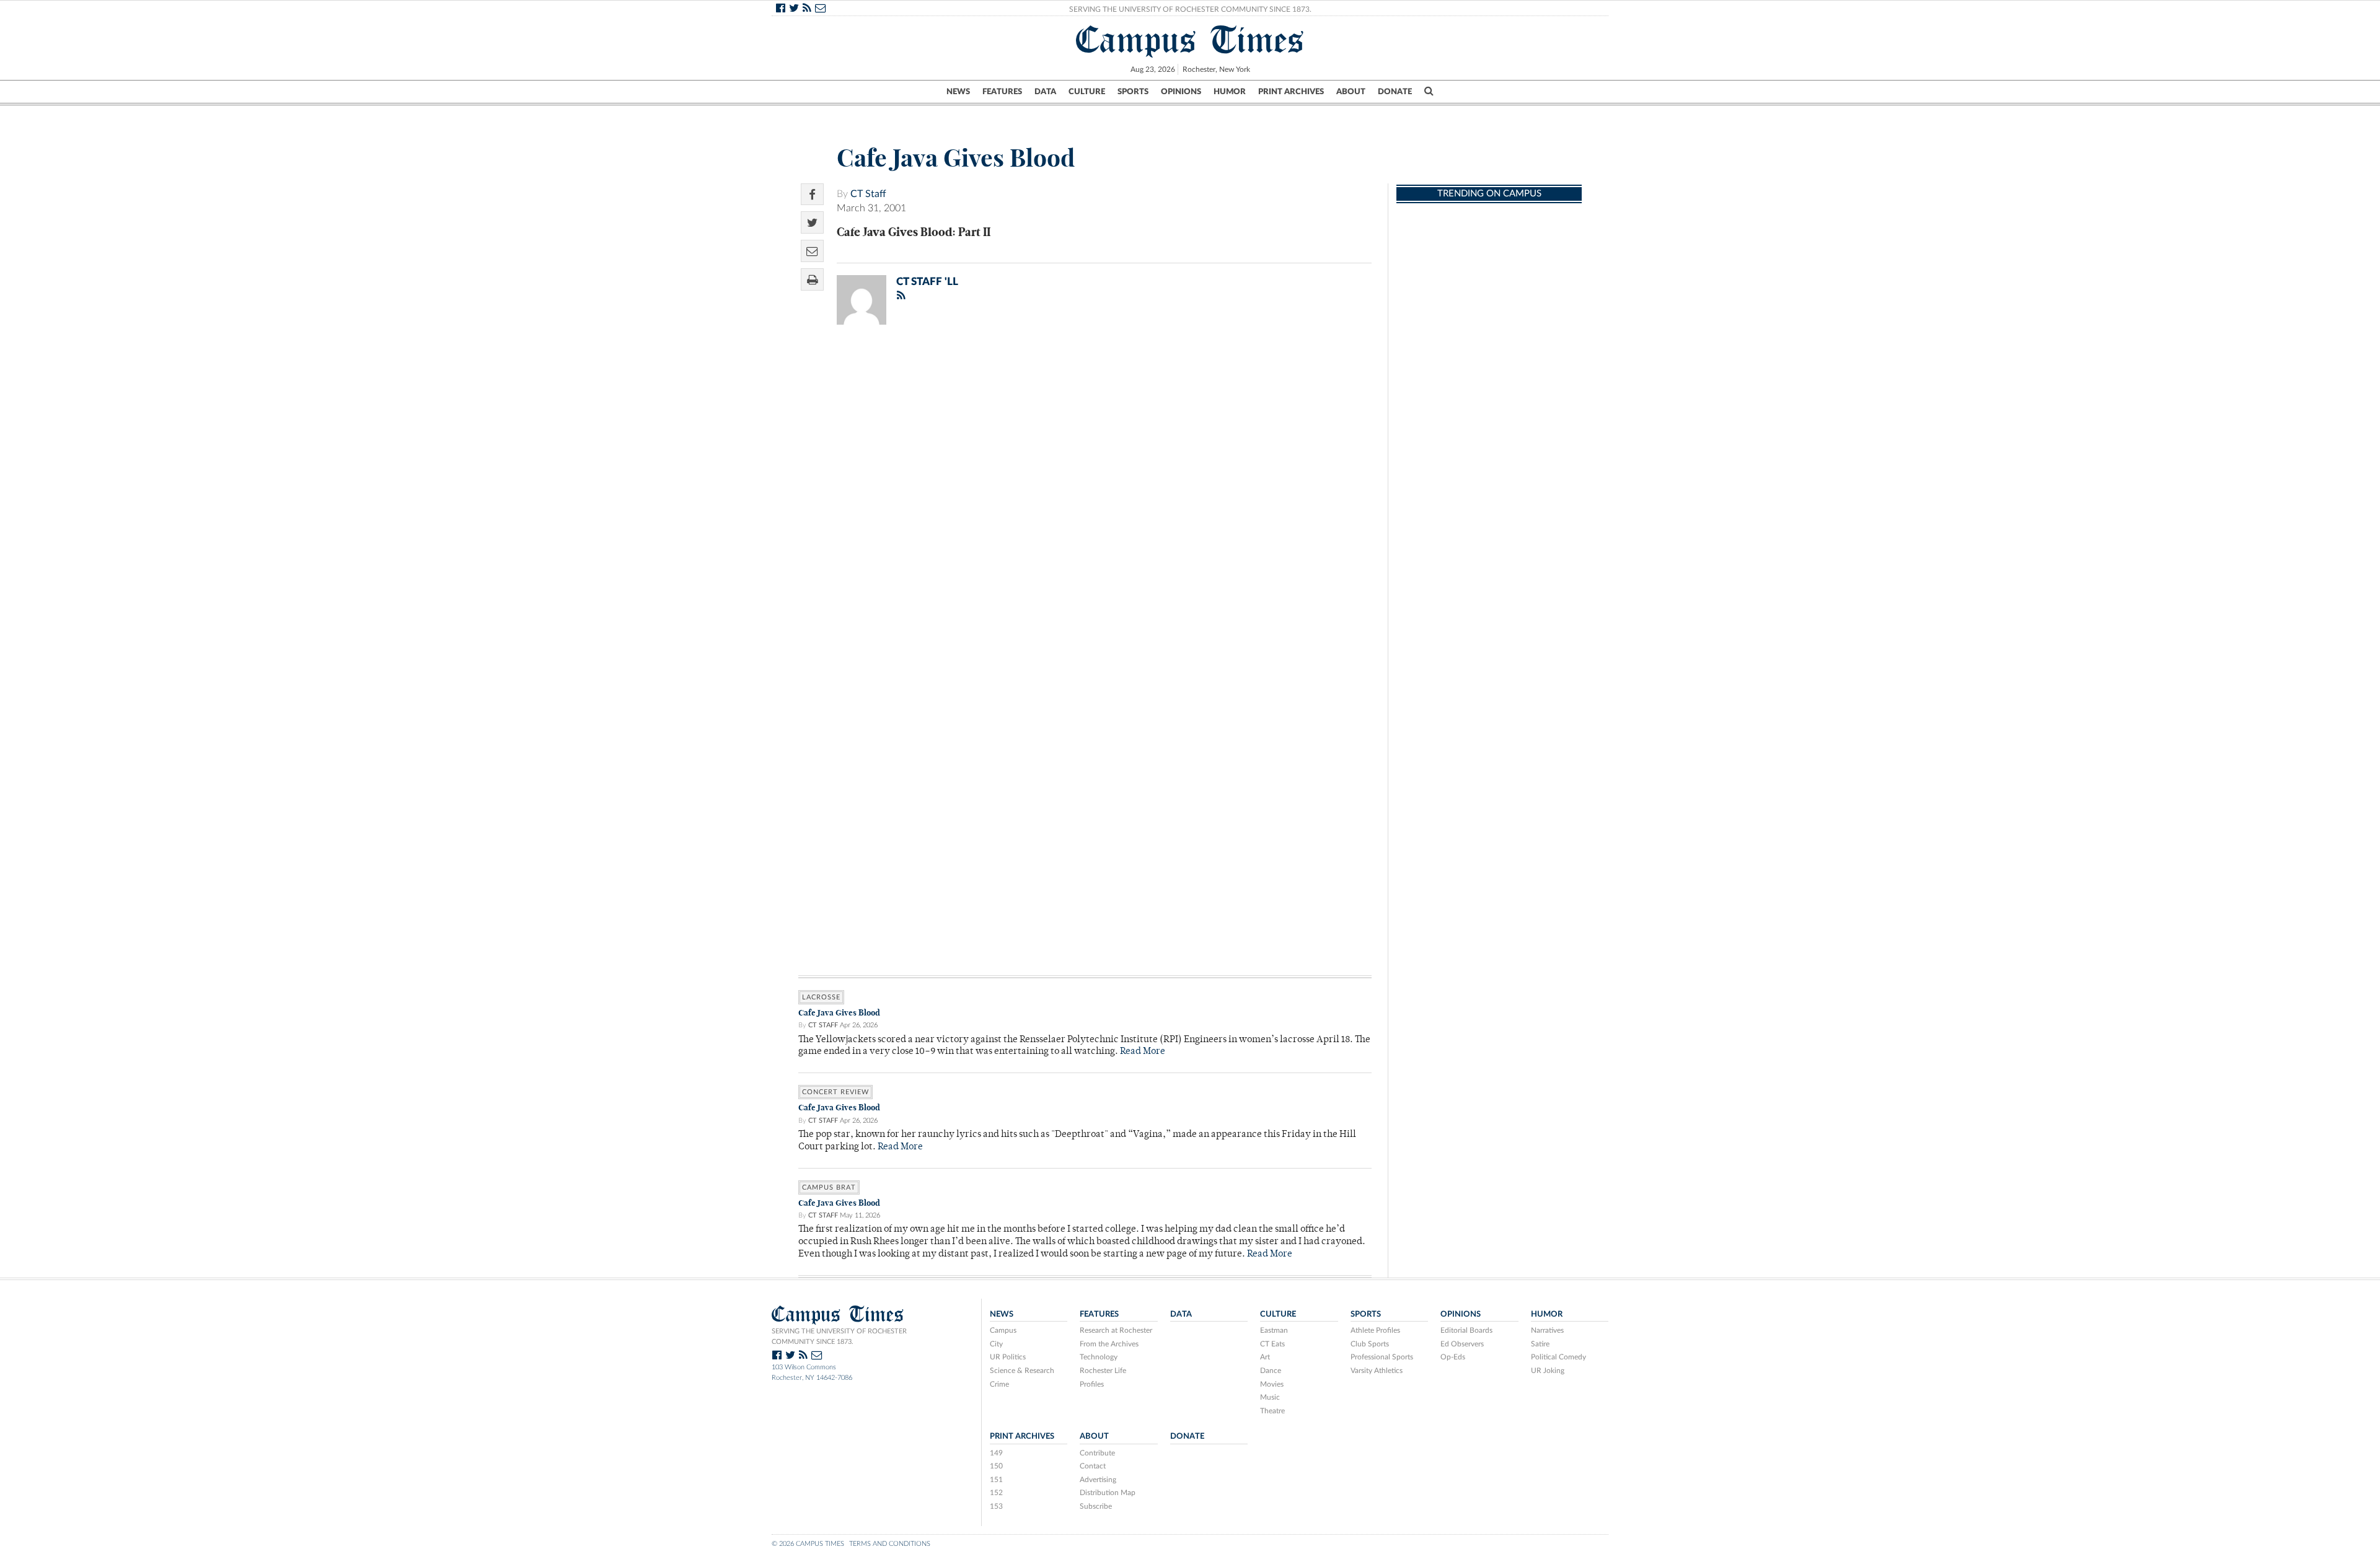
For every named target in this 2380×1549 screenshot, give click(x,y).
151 (996, 1480)
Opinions (1181, 92)
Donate (1395, 92)
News (958, 92)
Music (1270, 1397)
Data (1045, 92)
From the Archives (1109, 1344)
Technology (1099, 1357)
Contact (1093, 1466)
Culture (1087, 92)
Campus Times (1190, 40)
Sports (1133, 92)
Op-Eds (1453, 1357)
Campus (1003, 1330)
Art (1265, 1357)
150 (996, 1466)
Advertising (1098, 1480)
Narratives (1547, 1330)
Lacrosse (821, 997)
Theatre (1272, 1411)
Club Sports (1370, 1344)
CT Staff (868, 194)
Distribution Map (1108, 1493)
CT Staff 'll (927, 282)
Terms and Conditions (890, 1544)
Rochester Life (1103, 1371)
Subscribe (1096, 1506)
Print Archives (1291, 92)
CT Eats (1272, 1344)
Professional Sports (1382, 1357)
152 (996, 1493)
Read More (1143, 1052)
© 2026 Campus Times (808, 1544)
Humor (1230, 92)
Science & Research (1022, 1371)
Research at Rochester (1116, 1330)
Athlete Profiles (1375, 1330)
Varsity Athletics (1377, 1371)
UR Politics (1008, 1357)
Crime (999, 1384)
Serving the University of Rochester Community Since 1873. (1190, 9)
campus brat (829, 1187)
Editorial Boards (1466, 1330)
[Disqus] (1085, 496)
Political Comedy (1558, 1357)
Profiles (1092, 1384)
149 (996, 1453)
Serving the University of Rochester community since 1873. (839, 1336)
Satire (1540, 1344)
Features (1002, 92)
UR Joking (1548, 1371)
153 (996, 1506)
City (996, 1344)
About (1351, 92)
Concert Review (835, 1092)
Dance (1271, 1371)
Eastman (1274, 1330)
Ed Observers (1462, 1344)
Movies (1272, 1384)
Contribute (1097, 1453)
